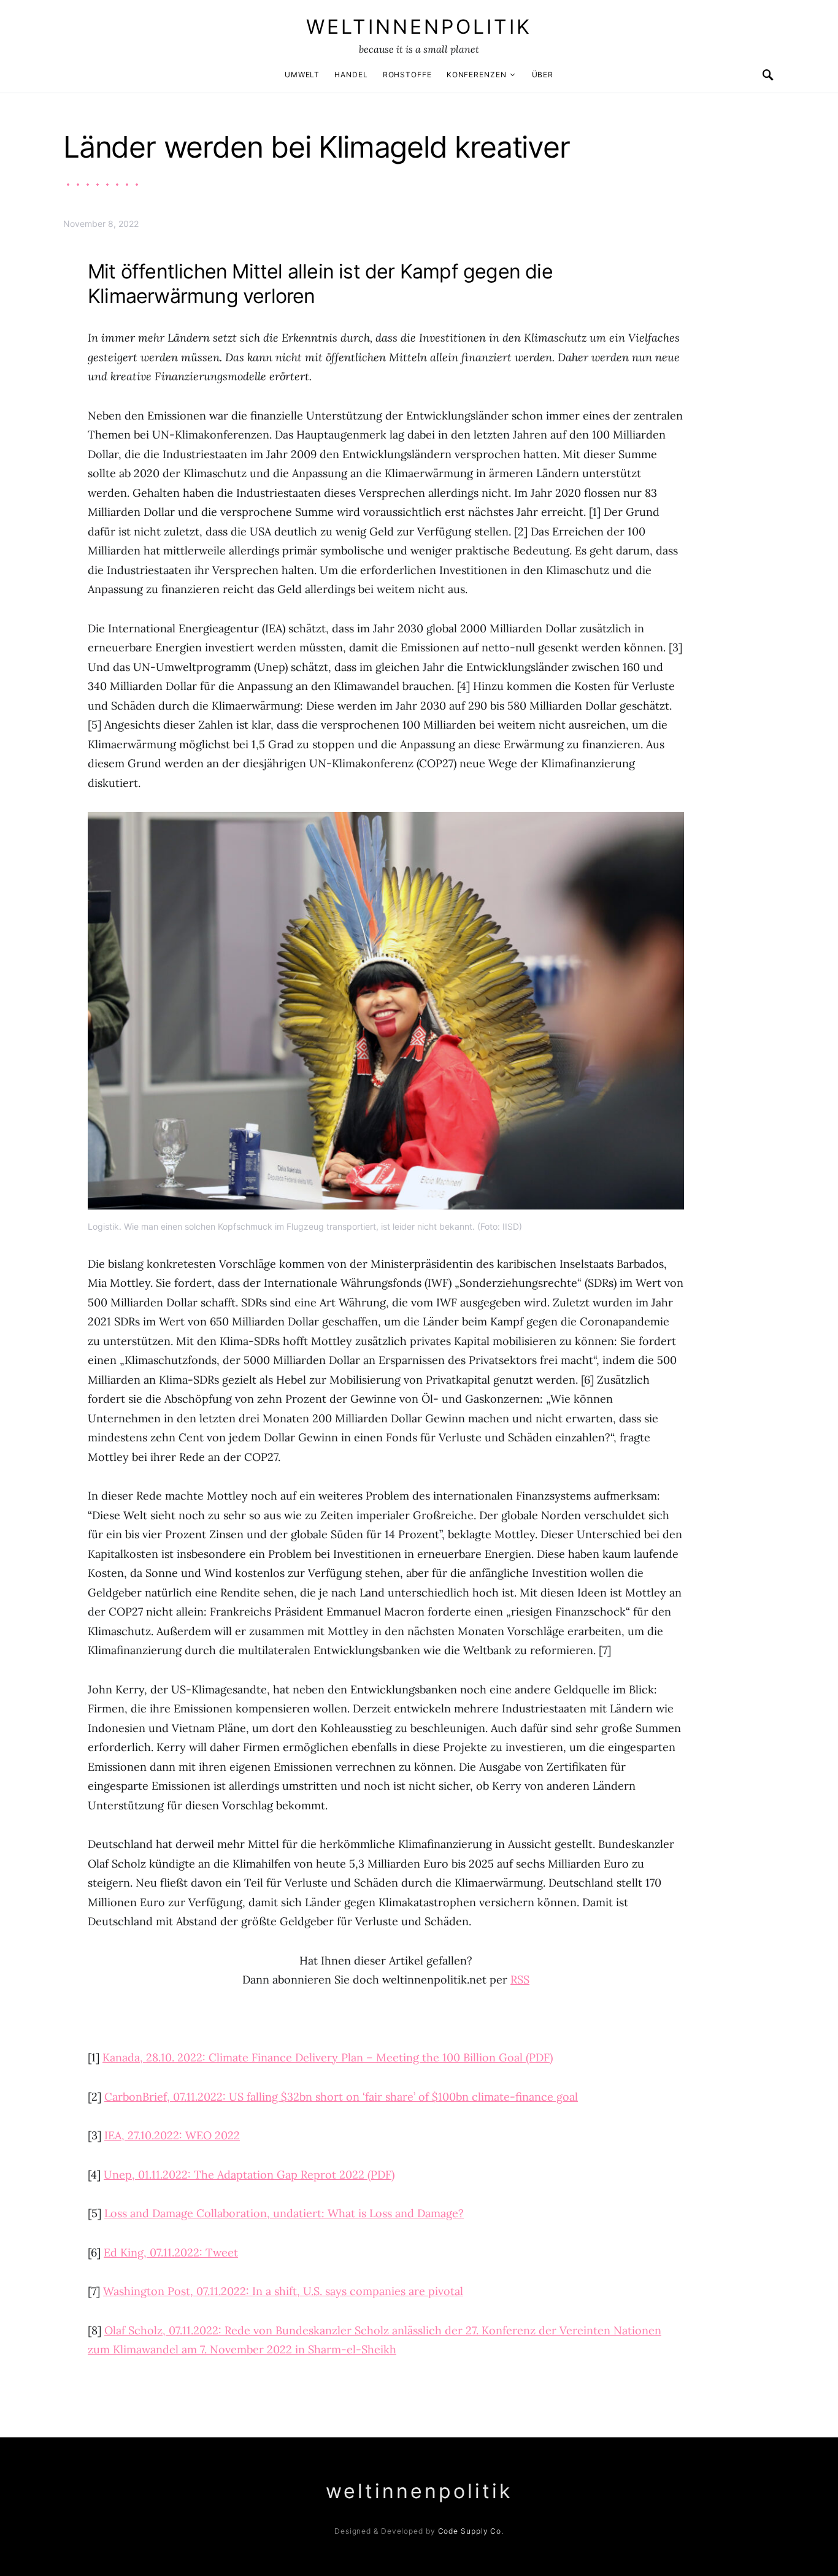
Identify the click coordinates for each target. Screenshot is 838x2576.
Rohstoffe (407, 75)
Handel (351, 75)
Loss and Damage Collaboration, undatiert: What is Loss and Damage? (284, 2213)
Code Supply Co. (471, 2531)
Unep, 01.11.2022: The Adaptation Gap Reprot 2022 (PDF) (249, 2175)
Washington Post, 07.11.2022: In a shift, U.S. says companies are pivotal (283, 2291)
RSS (520, 1980)
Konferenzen (477, 75)
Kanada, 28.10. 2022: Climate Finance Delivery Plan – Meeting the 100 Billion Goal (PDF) (328, 2057)
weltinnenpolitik (419, 27)
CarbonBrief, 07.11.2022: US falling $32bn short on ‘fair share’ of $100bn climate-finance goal (341, 2097)
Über (543, 75)
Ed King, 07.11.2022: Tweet (171, 2252)
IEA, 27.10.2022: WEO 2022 (172, 2135)
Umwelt (302, 75)
